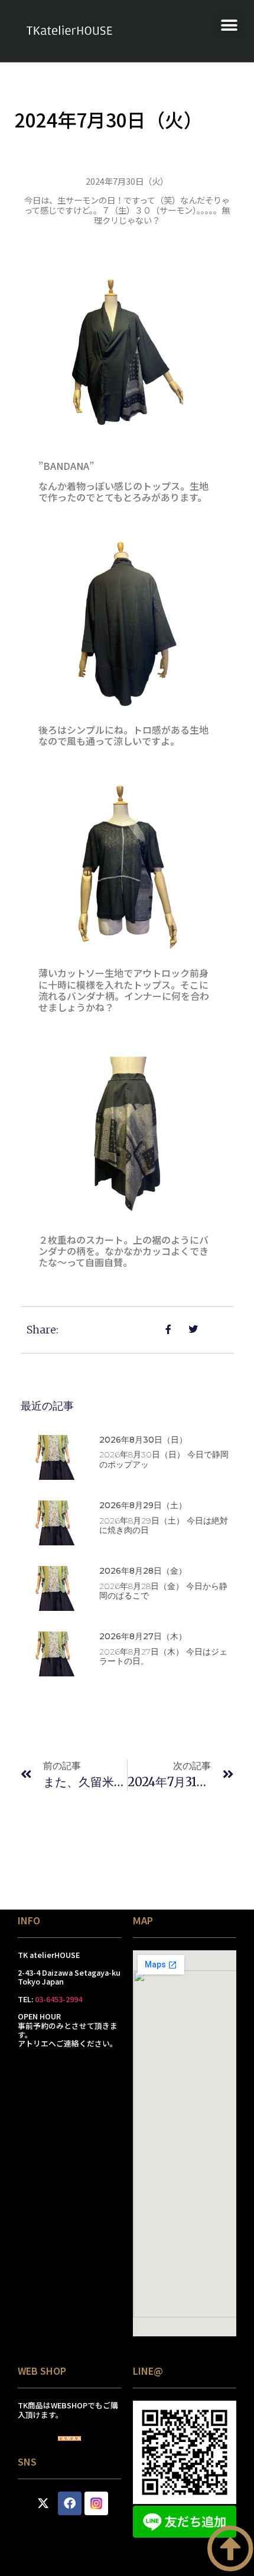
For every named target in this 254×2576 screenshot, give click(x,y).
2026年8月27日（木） (143, 1636)
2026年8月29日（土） (143, 1505)
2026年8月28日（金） (143, 1571)
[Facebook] (70, 2503)
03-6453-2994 (58, 1999)
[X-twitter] (43, 2503)
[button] (229, 25)
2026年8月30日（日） (143, 1440)
